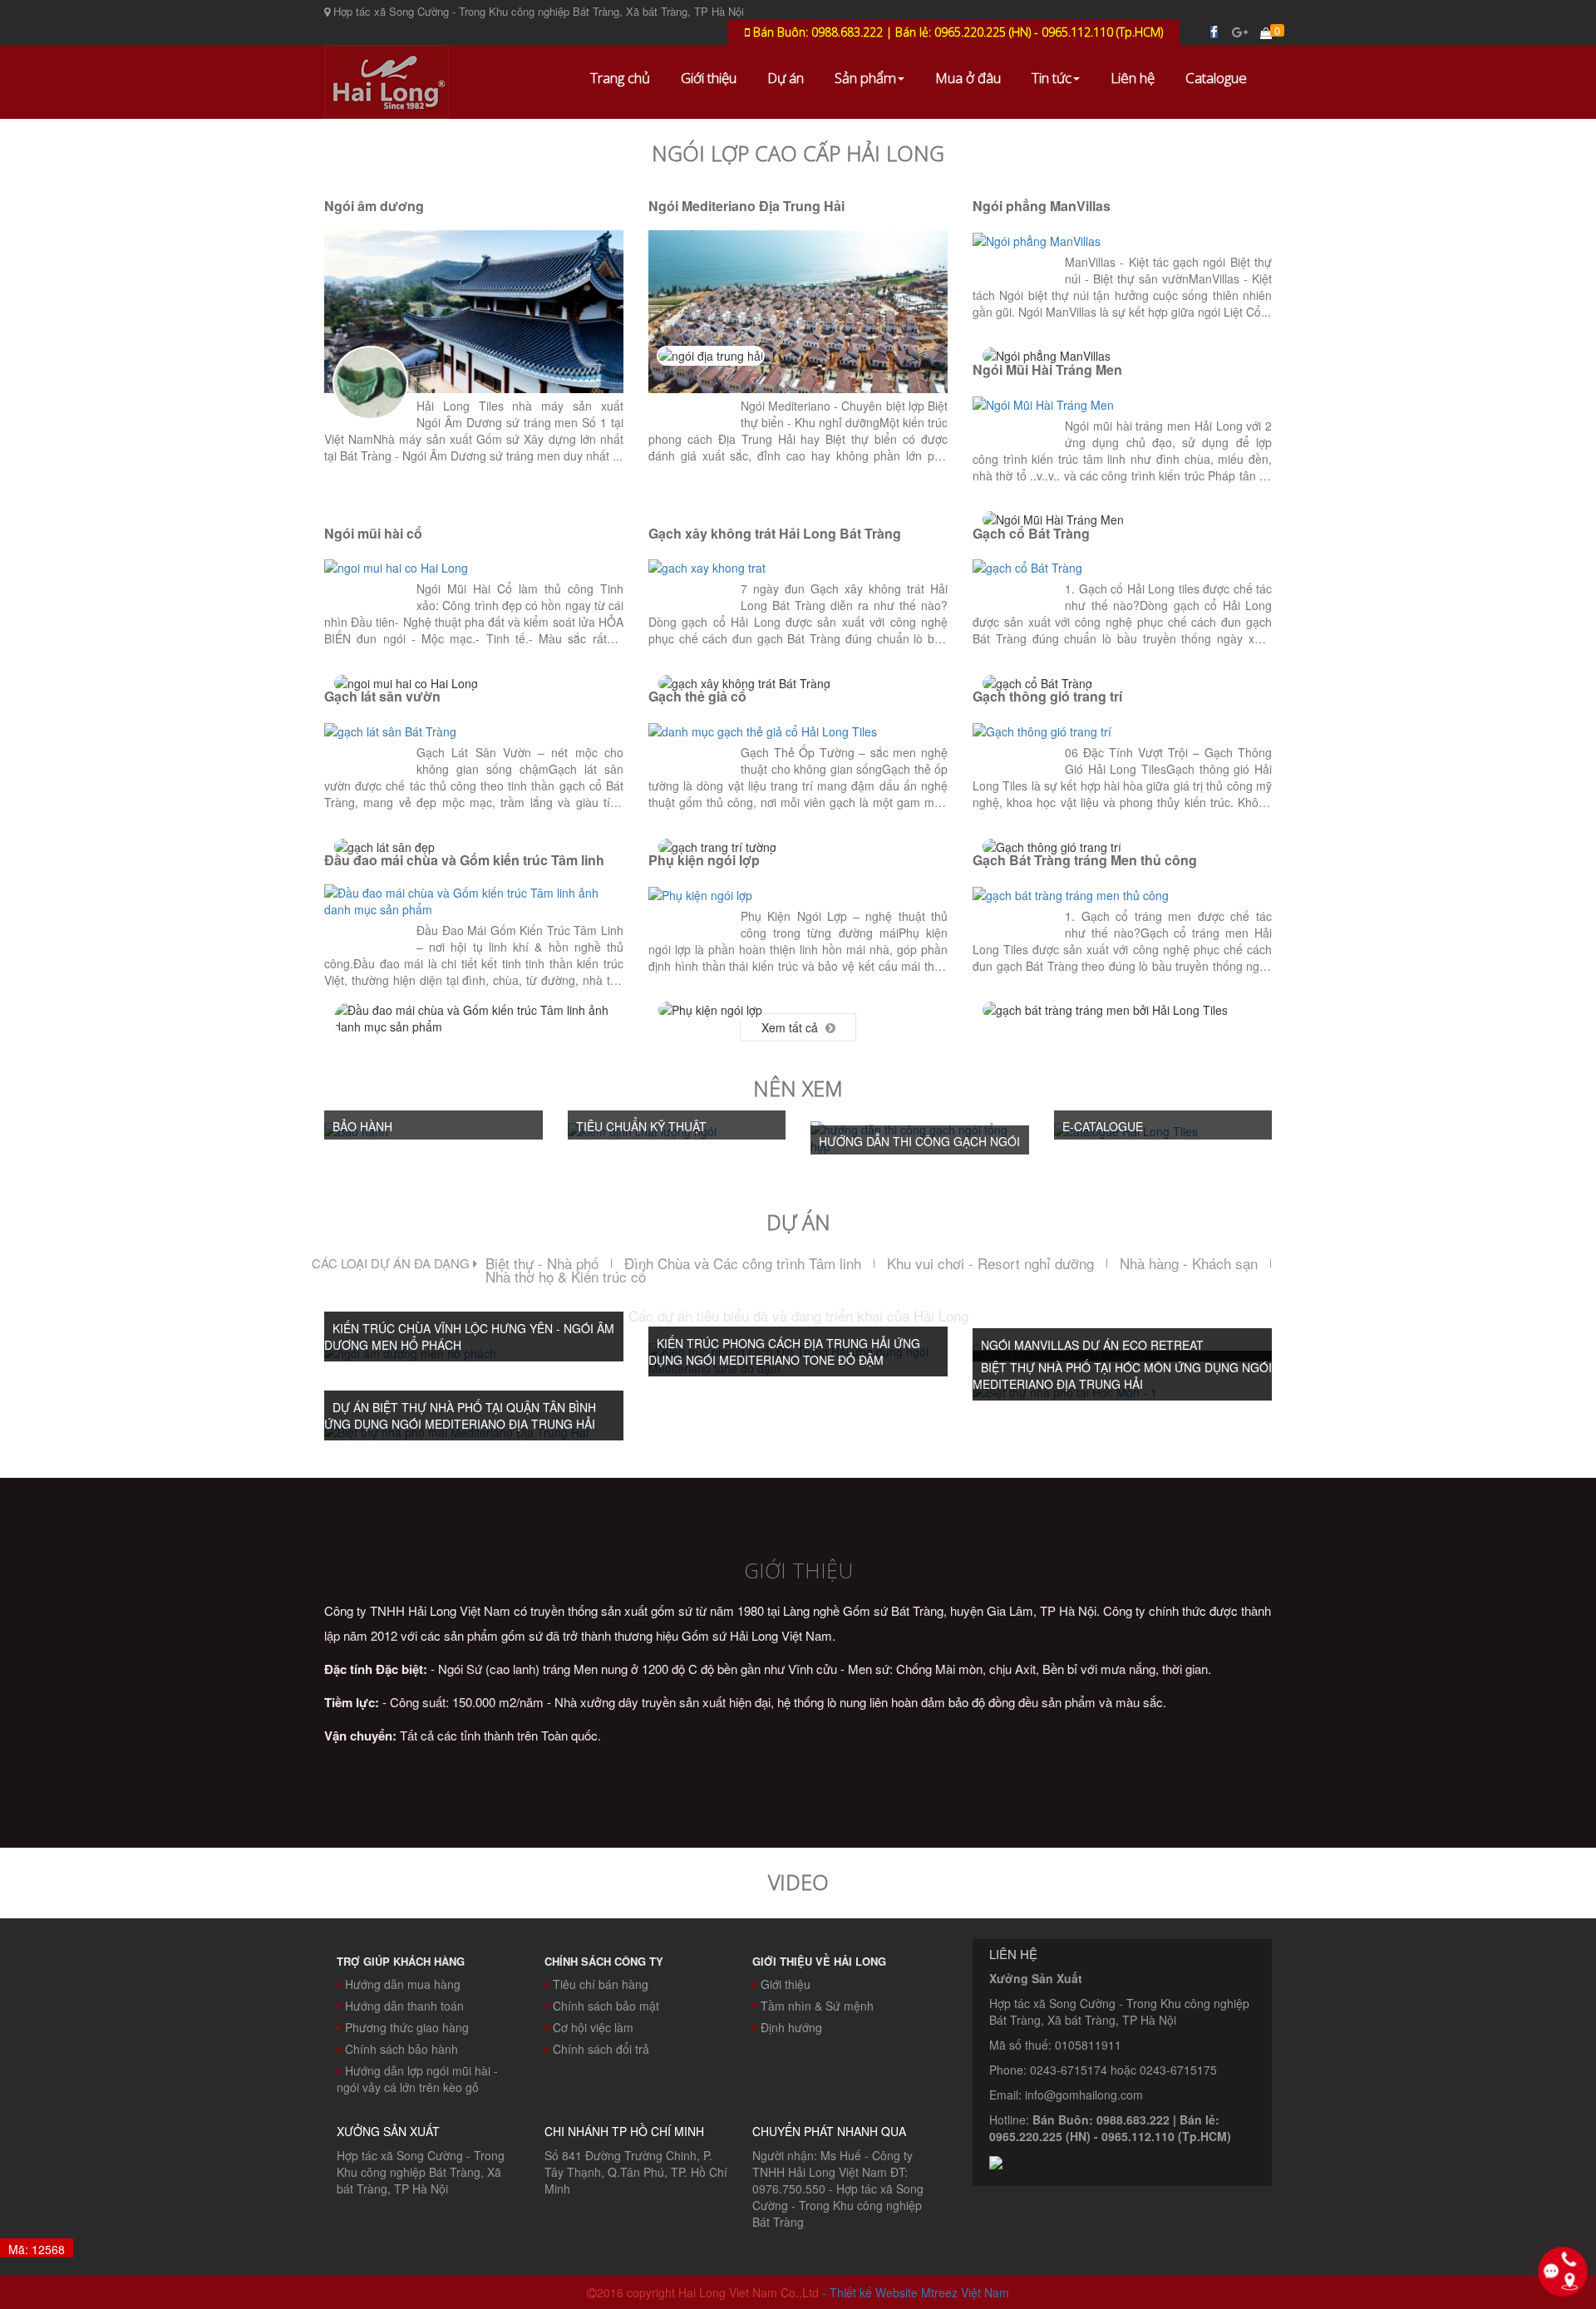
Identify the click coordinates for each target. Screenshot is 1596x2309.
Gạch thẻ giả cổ (697, 696)
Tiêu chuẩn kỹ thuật (641, 1126)
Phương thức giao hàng (407, 2027)
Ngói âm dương (374, 206)
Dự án (786, 78)
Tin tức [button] (1052, 78)
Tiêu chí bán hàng (601, 1984)
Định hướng (791, 2027)
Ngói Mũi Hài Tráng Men (1047, 369)
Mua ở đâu (968, 78)
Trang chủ (620, 78)
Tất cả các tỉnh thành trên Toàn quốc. (463, 1735)
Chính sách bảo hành (401, 2049)
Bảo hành (362, 1126)
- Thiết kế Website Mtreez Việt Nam (916, 2292)
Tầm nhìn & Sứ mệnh (817, 2006)
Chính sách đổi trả (601, 2049)
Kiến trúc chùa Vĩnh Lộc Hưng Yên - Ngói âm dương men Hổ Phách (469, 1337)
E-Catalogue (1103, 1126)
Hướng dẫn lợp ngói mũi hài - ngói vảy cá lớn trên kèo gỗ (417, 2079)
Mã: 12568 (37, 2249)
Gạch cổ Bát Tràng (1031, 533)
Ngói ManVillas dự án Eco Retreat (1092, 1345)
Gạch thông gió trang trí (1047, 696)
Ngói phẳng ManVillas (1042, 206)
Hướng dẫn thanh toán (404, 2006)
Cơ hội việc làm (593, 2027)
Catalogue (1216, 78)
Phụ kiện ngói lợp (704, 860)
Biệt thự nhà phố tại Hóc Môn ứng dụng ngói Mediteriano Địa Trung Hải (1122, 1376)
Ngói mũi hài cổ (373, 533)
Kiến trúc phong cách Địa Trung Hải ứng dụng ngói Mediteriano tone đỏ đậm (784, 1351)
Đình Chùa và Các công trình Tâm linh (743, 1263)
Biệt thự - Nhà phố (542, 1263)
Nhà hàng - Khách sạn (1189, 1263)
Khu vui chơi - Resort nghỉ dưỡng (990, 1263)
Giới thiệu (709, 78)
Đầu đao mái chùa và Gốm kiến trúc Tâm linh (464, 860)
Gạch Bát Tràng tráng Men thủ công (1085, 860)
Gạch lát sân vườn (382, 696)
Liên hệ (1133, 78)
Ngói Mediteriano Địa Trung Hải (746, 206)
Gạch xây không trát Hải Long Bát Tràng (775, 533)
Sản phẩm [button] (865, 78)
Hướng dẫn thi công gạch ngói (919, 1141)
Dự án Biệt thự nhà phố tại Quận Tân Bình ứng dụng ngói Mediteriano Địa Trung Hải (460, 1415)
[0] (1266, 32)
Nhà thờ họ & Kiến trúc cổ (566, 1277)
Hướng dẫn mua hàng (403, 1984)
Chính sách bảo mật (606, 2006)
